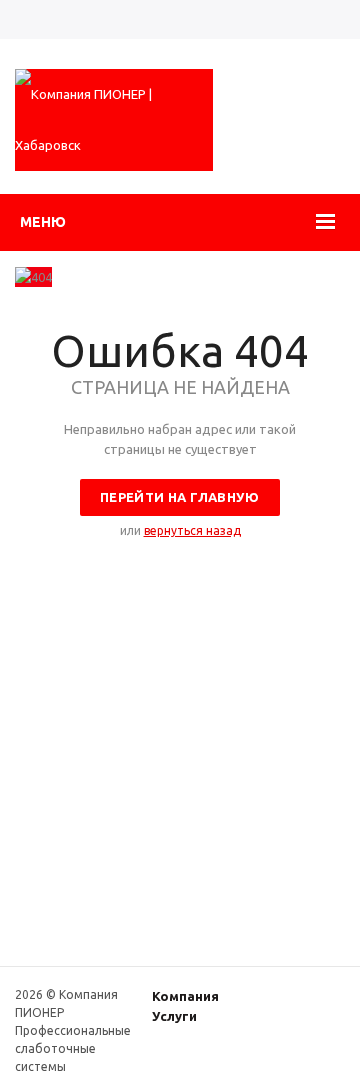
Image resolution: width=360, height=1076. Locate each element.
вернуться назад (192, 530)
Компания (185, 996)
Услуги (174, 1016)
